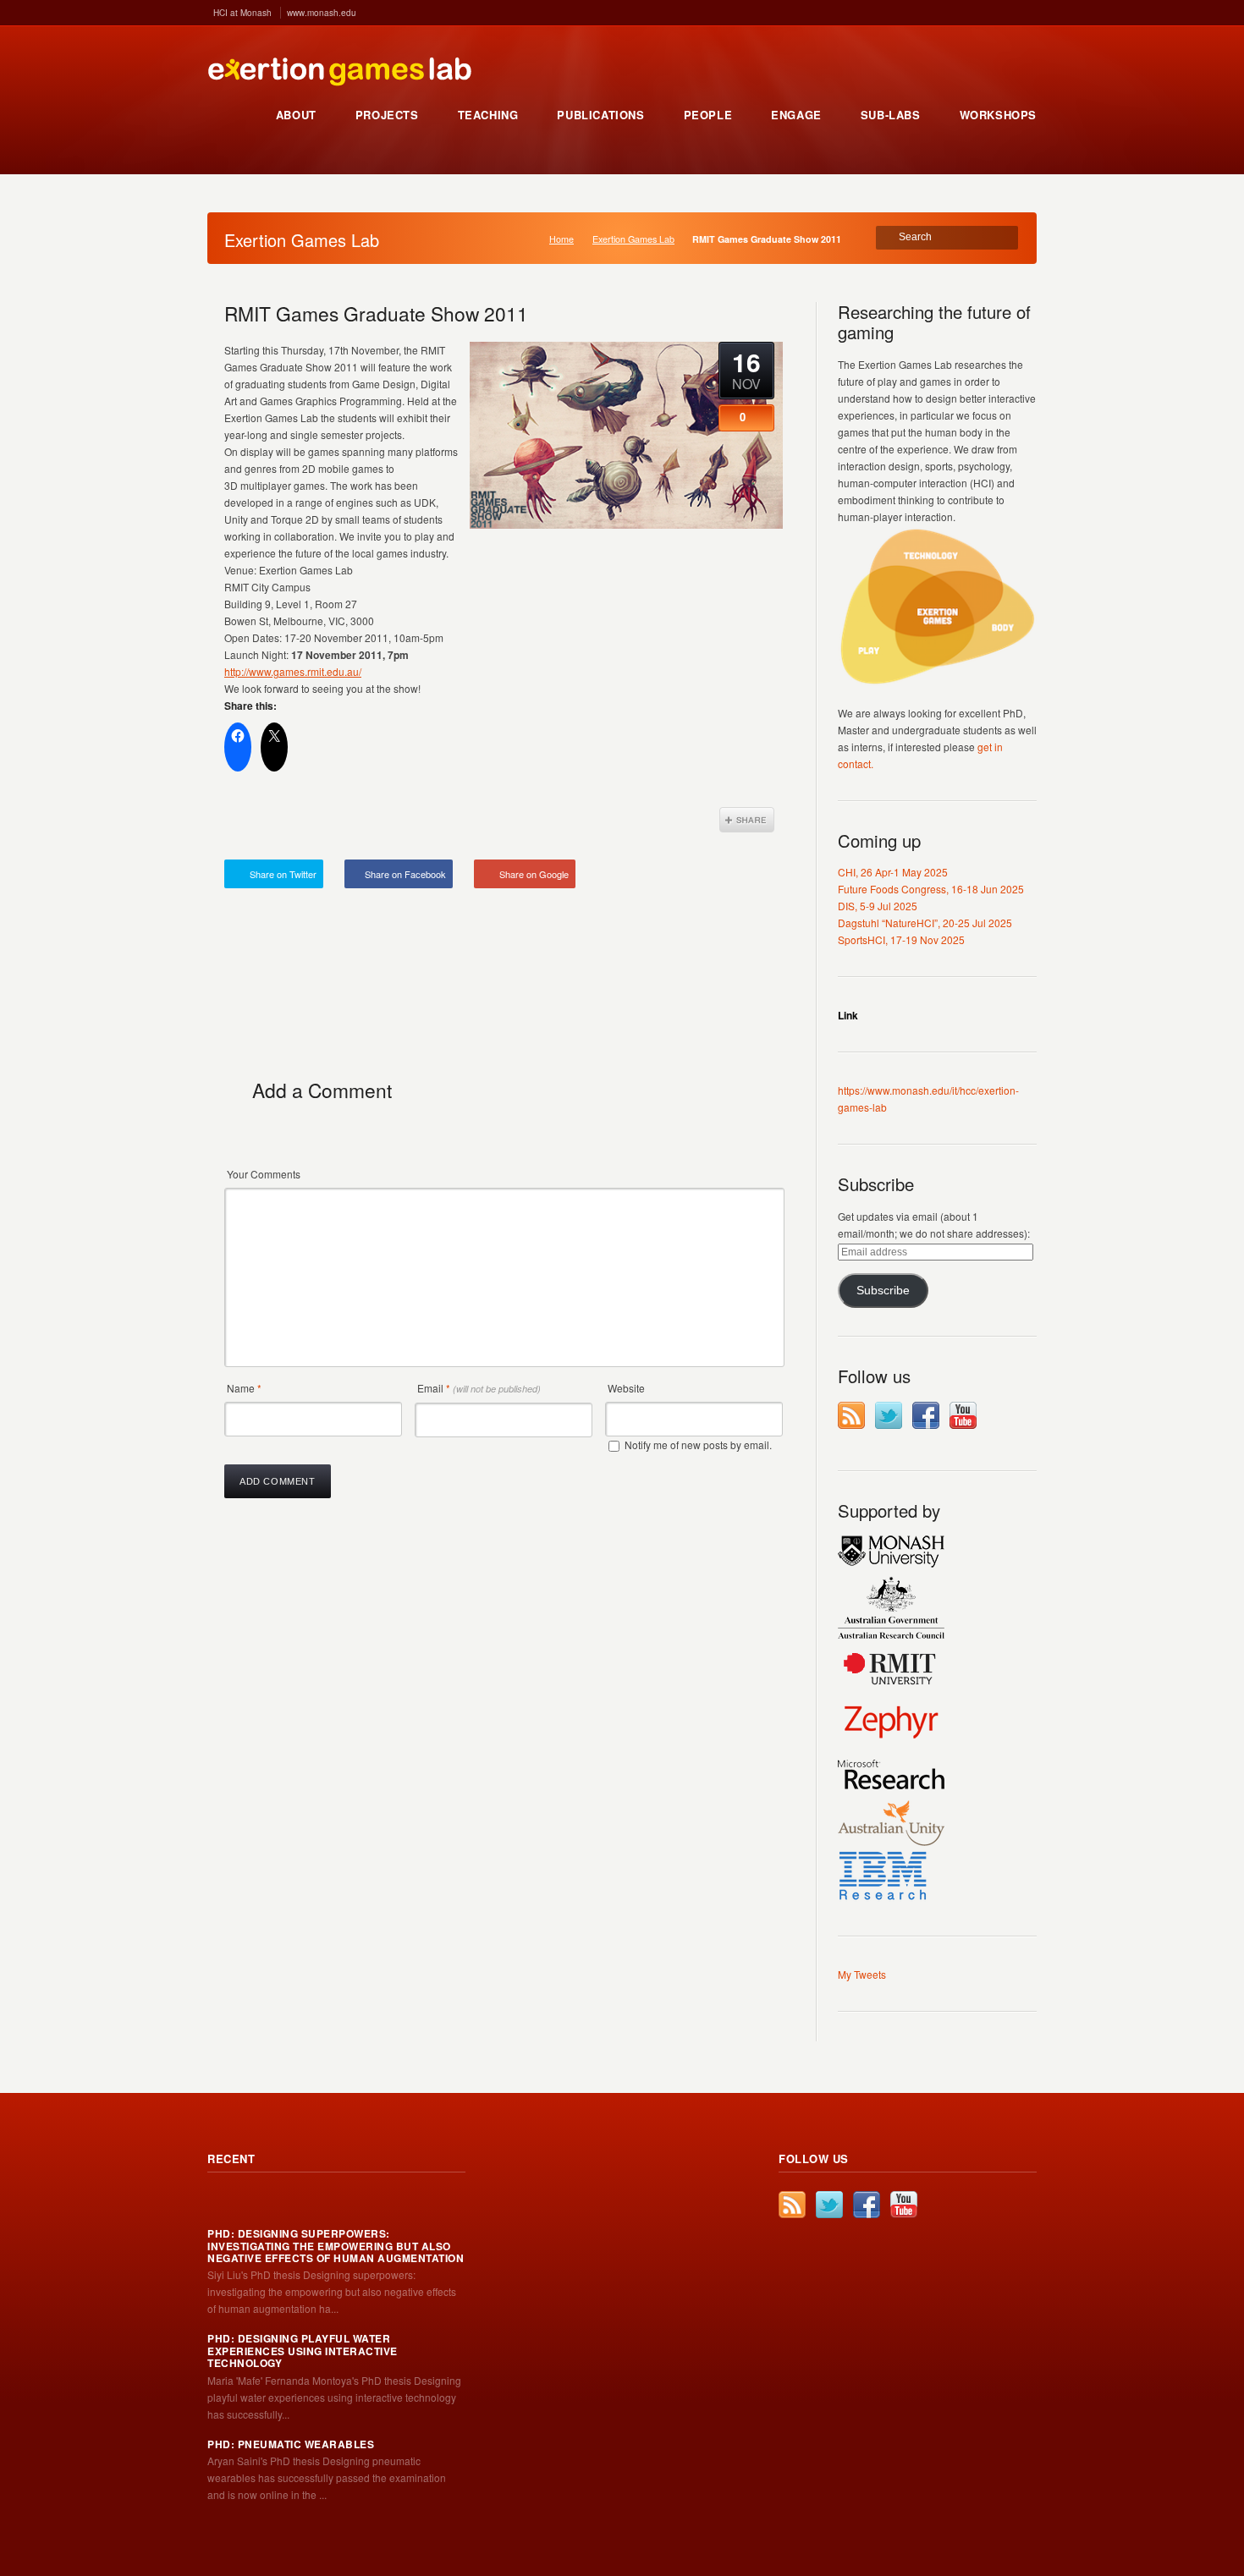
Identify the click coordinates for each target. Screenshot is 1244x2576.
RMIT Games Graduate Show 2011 (376, 313)
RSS (851, 1415)
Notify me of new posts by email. (698, 1445)
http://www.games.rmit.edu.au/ (293, 671)
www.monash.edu (322, 13)
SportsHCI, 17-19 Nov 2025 (901, 939)
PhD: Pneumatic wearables (291, 2444)
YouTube (963, 1415)
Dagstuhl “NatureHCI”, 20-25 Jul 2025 (925, 923)
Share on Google (534, 874)
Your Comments (264, 1174)
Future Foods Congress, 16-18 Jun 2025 (931, 889)
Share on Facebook (405, 874)
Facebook (926, 1415)
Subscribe (883, 1291)
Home (561, 239)
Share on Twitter (283, 874)
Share (747, 820)
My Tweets (862, 1974)
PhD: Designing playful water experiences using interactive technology (303, 2351)
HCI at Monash (242, 13)
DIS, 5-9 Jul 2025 (878, 906)
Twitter (889, 1415)
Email (479, 1388)
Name (244, 1388)
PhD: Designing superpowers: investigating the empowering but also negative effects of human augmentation (336, 2246)
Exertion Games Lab (633, 239)
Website (626, 1388)
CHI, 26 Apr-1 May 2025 (893, 872)
